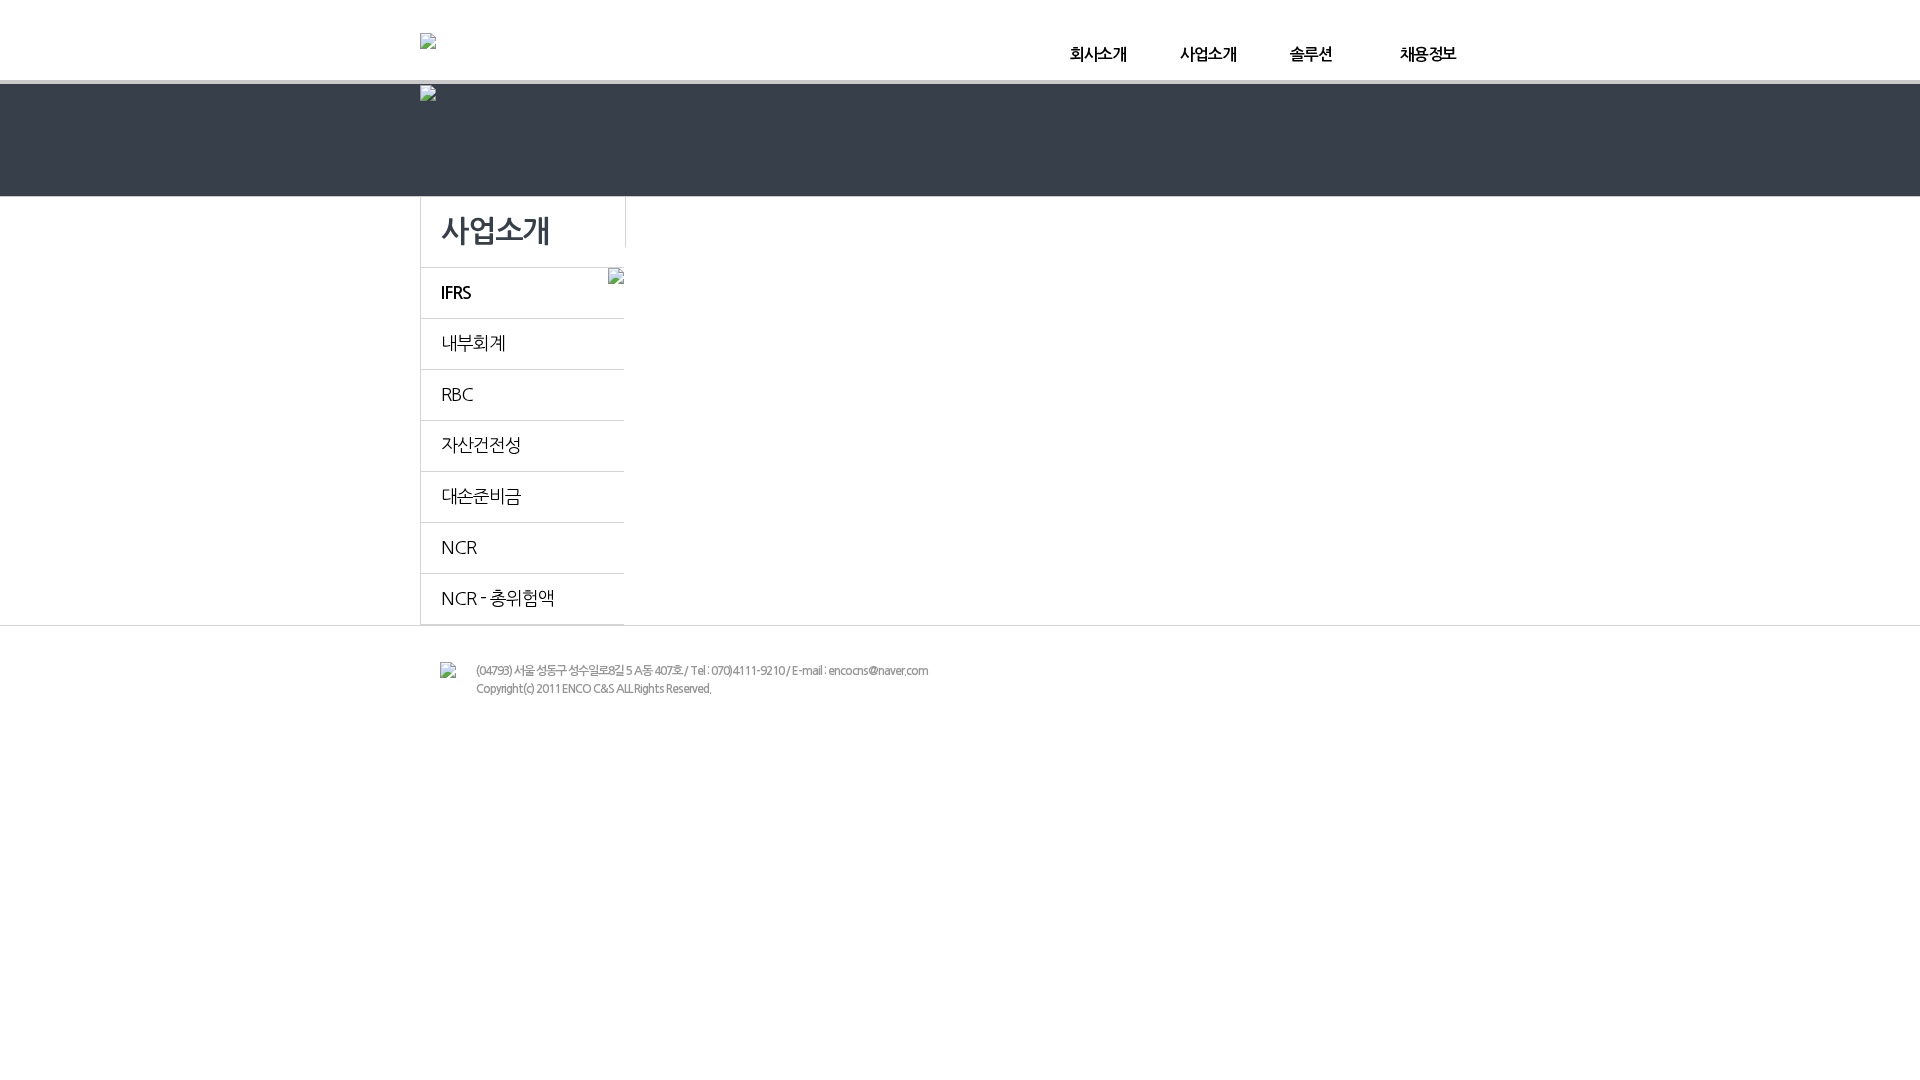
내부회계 (473, 344)
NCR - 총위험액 (497, 599)
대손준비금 (481, 497)
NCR (458, 548)
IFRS (456, 293)
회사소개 (1098, 54)
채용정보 (1428, 54)
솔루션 (1311, 54)
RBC (457, 395)
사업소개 (1208, 54)
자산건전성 (481, 446)
